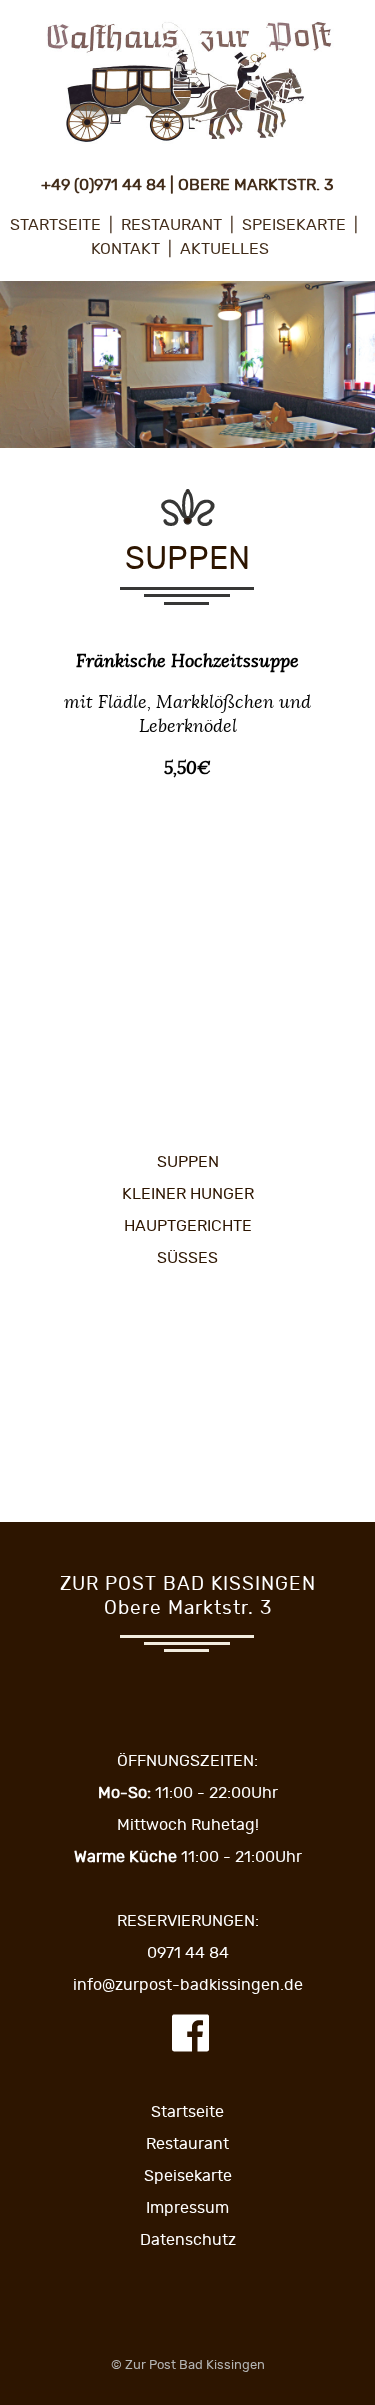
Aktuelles (224, 249)
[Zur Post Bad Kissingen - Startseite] (188, 144)
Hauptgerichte (188, 1226)
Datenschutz (188, 2240)
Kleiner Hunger (188, 1194)
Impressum (187, 2208)
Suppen (188, 1162)
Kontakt (125, 249)
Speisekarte (294, 225)
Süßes (187, 1258)
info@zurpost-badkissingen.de (188, 1985)
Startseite (55, 225)
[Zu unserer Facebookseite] (190, 2048)
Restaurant (171, 225)
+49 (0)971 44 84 (103, 185)
